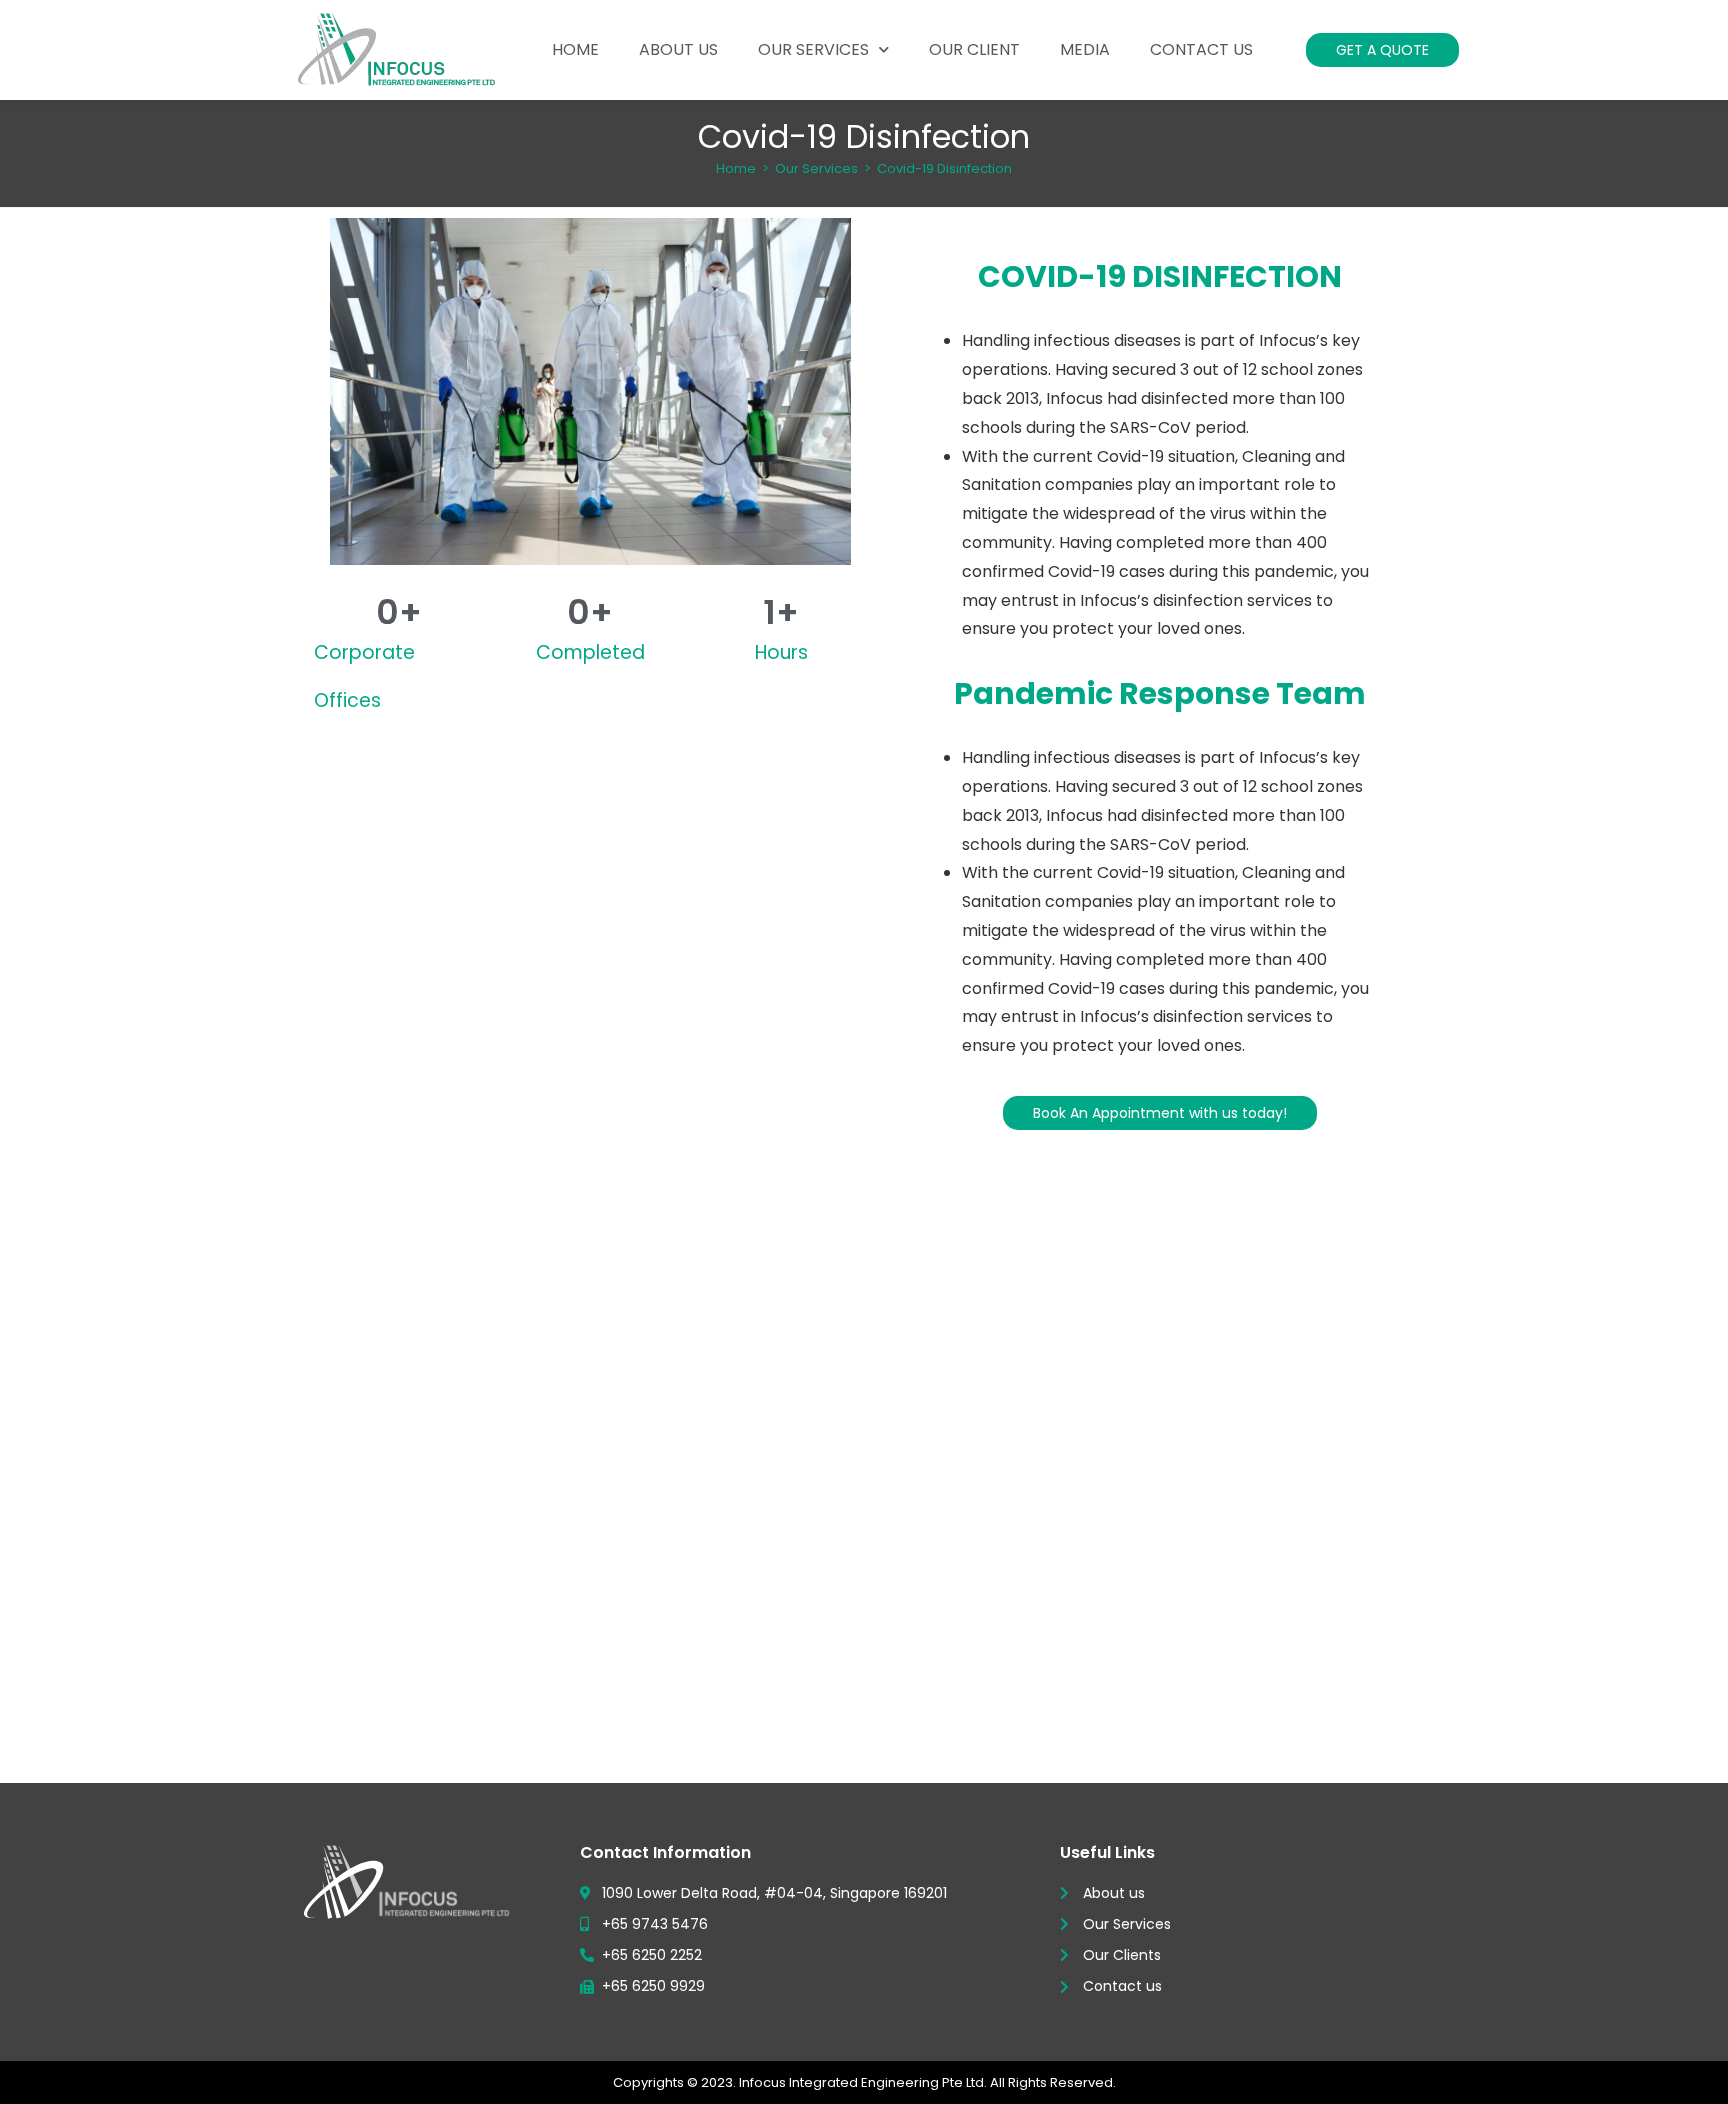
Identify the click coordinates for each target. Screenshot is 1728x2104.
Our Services (813, 49)
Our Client (974, 49)
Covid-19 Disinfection (944, 168)
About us (678, 49)
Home (575, 49)
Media (1085, 49)
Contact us (1201, 49)
